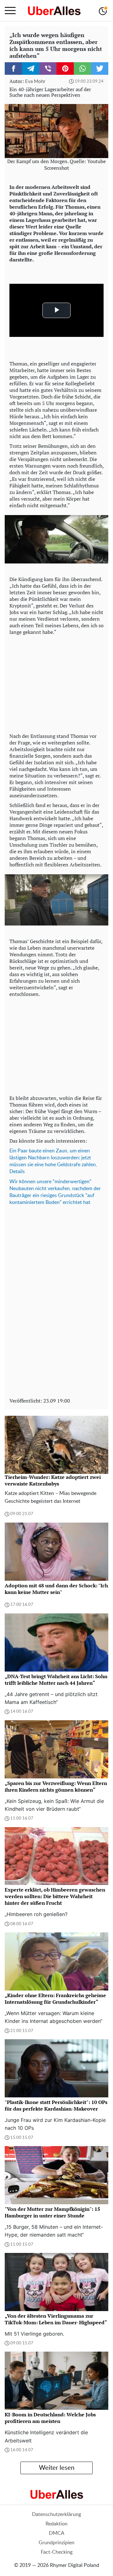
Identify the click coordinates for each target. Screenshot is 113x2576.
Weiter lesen (57, 2468)
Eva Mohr (35, 82)
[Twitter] (100, 69)
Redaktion (56, 2524)
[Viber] (48, 69)
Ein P (15, 1151)
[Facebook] (13, 69)
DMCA (57, 2533)
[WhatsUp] (82, 69)
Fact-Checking (57, 2552)
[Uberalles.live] (54, 11)
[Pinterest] (65, 69)
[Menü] (10, 11)
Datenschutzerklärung (56, 2514)
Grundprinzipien (56, 2543)
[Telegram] (31, 69)
